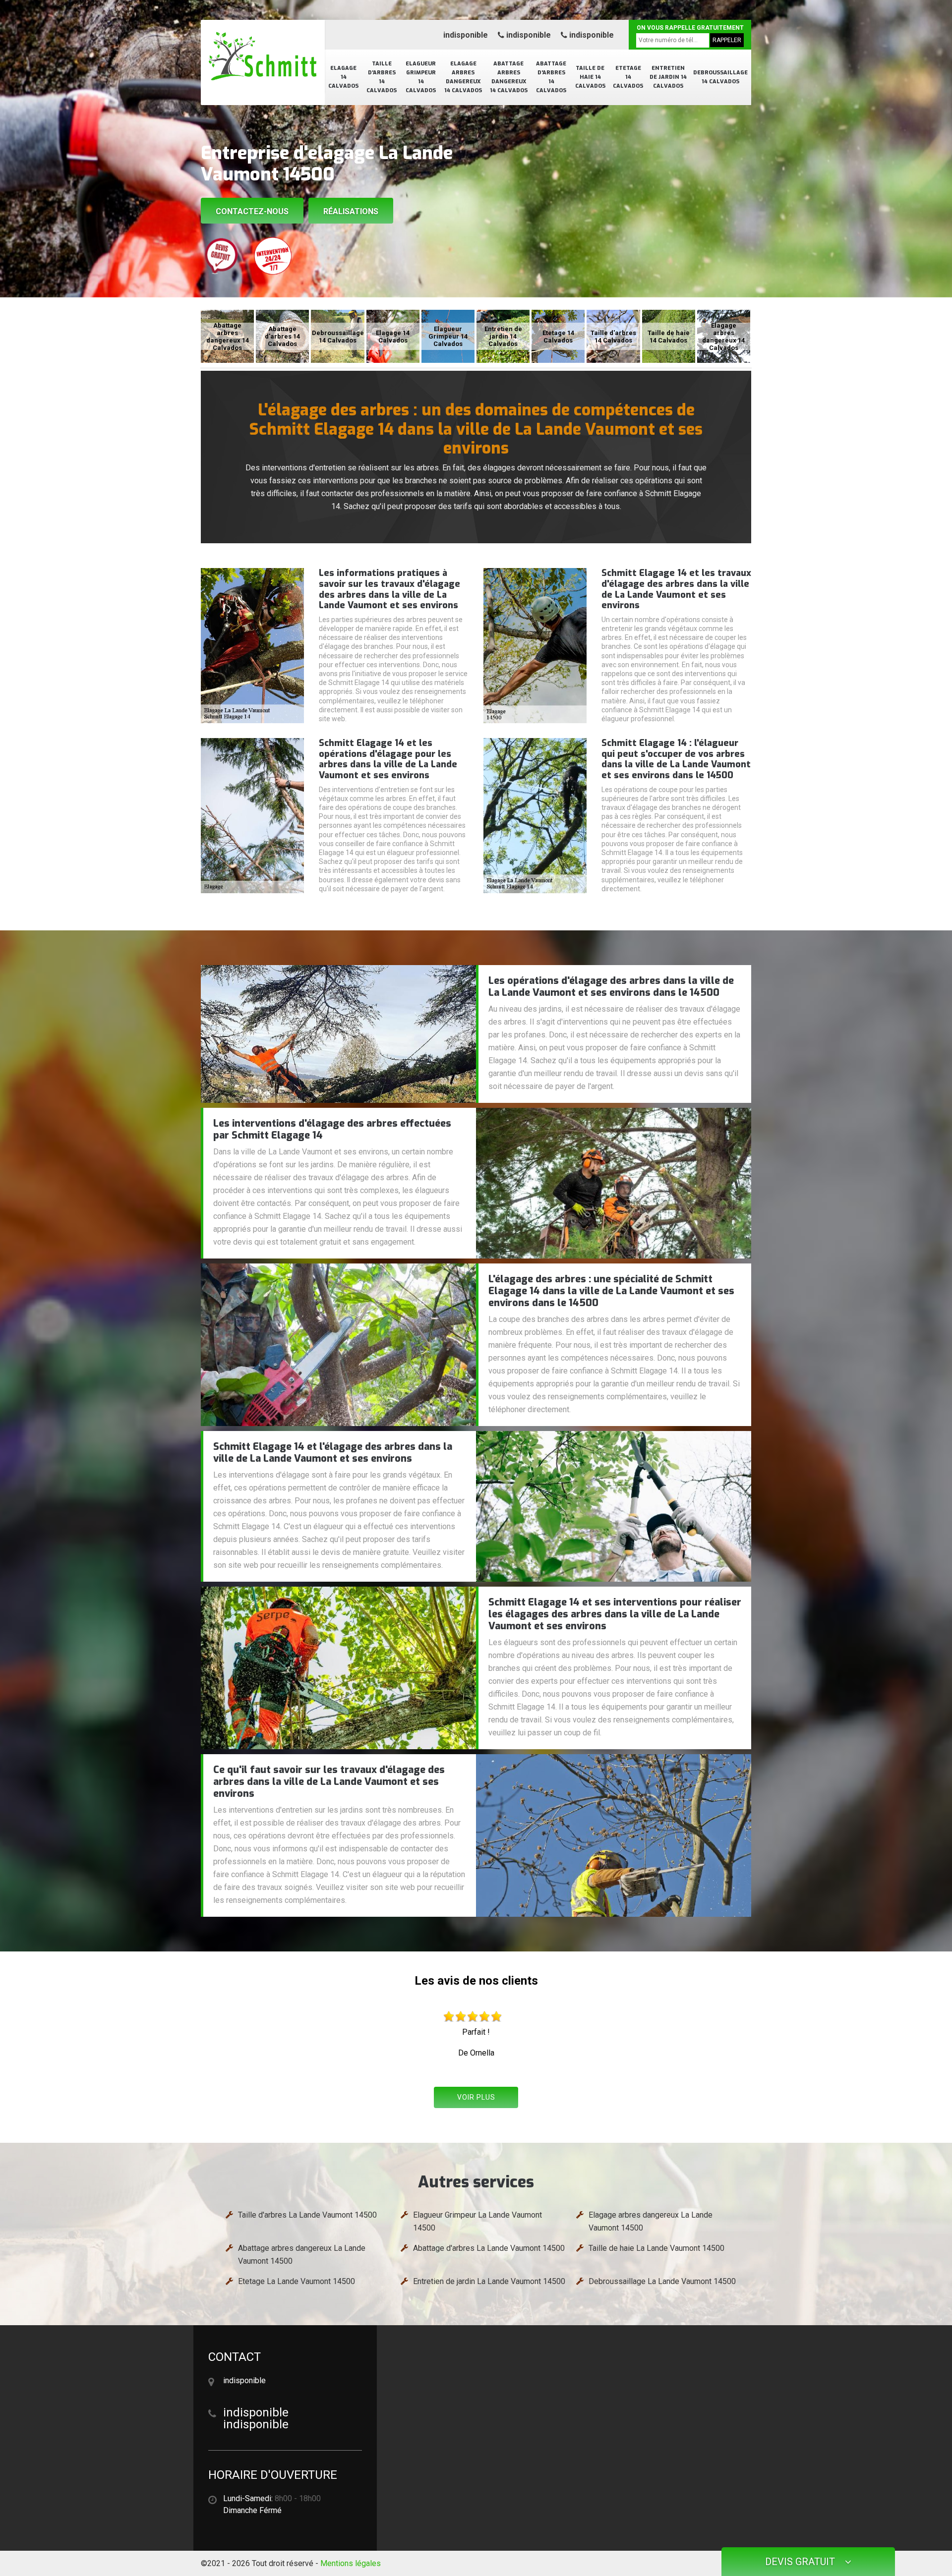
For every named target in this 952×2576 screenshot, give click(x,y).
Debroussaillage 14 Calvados (720, 77)
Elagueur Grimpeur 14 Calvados (421, 77)
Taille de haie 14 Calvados (590, 77)
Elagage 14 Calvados (343, 77)
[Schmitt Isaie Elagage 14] (263, 57)
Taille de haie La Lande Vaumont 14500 (656, 2248)
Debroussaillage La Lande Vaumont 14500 (662, 2281)
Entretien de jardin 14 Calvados (668, 77)
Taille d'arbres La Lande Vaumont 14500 (307, 2215)
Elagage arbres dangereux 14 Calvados (463, 77)
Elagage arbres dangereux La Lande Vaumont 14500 (651, 2221)
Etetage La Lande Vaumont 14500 (297, 2281)
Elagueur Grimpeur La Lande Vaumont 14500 (477, 2221)
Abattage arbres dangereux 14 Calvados (509, 77)
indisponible (466, 35)
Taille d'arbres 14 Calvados (382, 77)
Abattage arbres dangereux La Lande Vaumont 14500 (302, 2255)
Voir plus (476, 2097)
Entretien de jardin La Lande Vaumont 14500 (489, 2281)
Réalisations (351, 211)
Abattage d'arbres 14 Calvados (551, 77)
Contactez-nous (252, 211)
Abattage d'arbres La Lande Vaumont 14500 (489, 2248)
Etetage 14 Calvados (628, 77)
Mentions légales (351, 2563)
